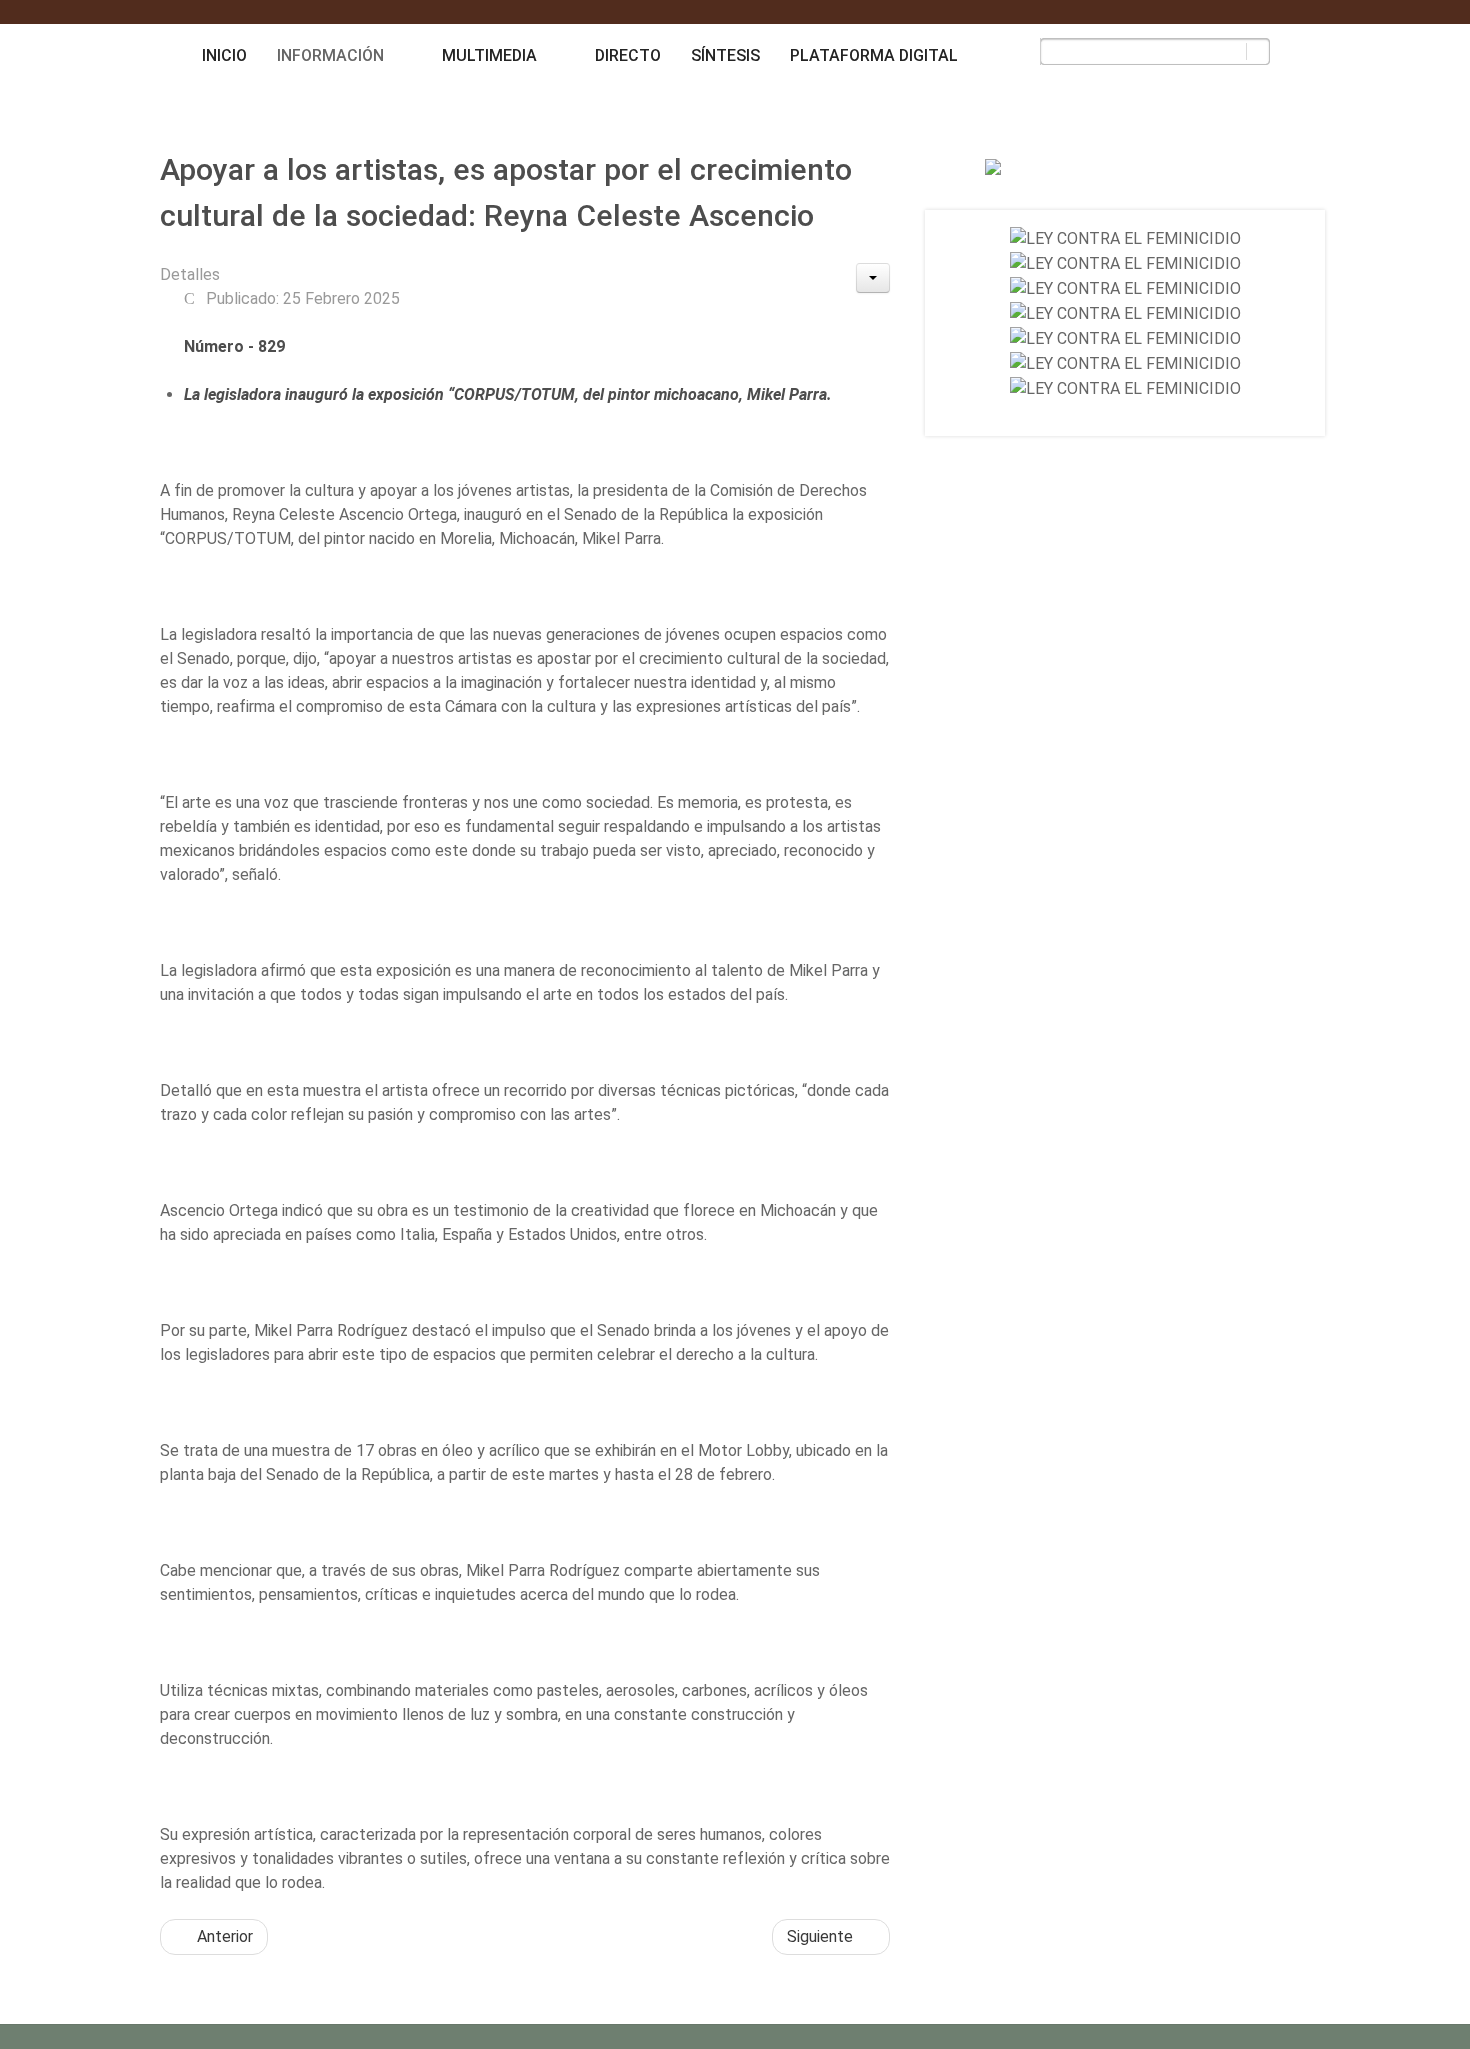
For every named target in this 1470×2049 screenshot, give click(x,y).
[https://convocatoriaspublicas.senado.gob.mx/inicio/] (1125, 238)
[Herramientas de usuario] (873, 278)
